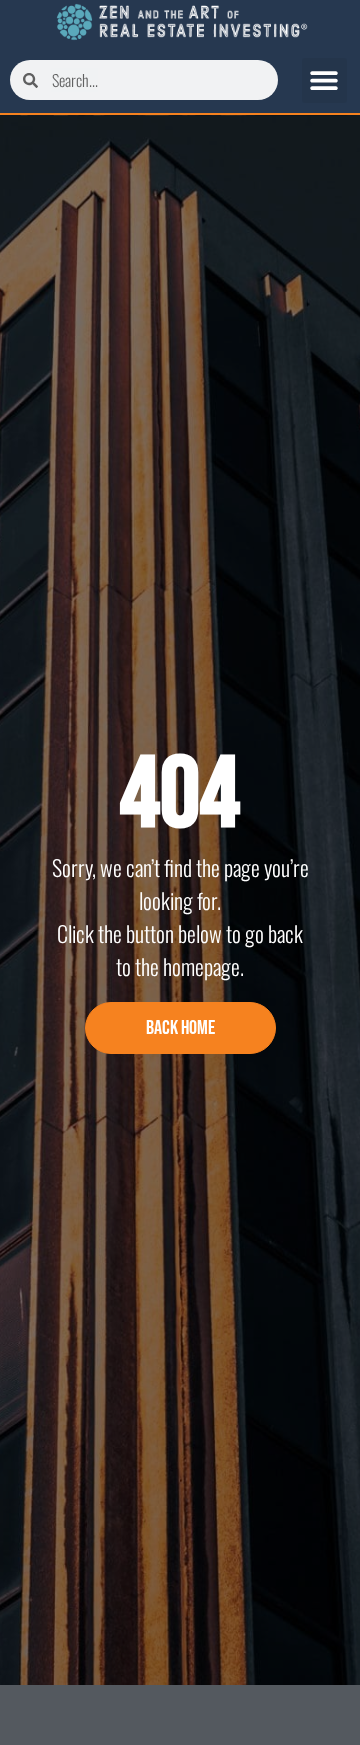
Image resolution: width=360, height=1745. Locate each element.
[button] (324, 80)
